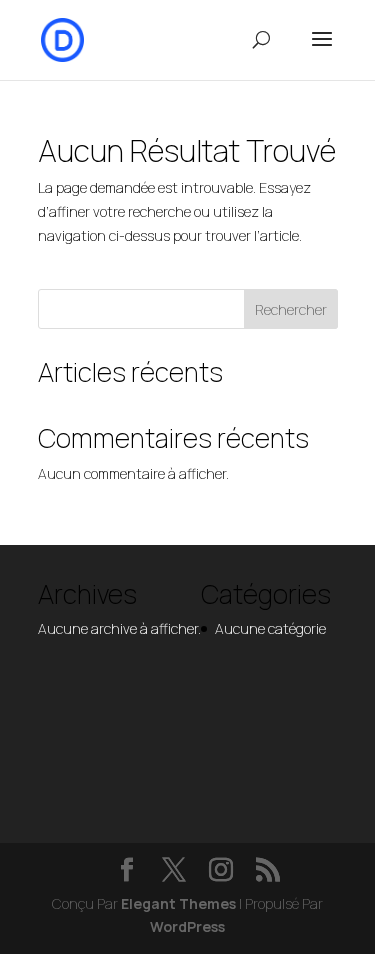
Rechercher (291, 309)
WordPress (187, 926)
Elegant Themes (178, 903)
